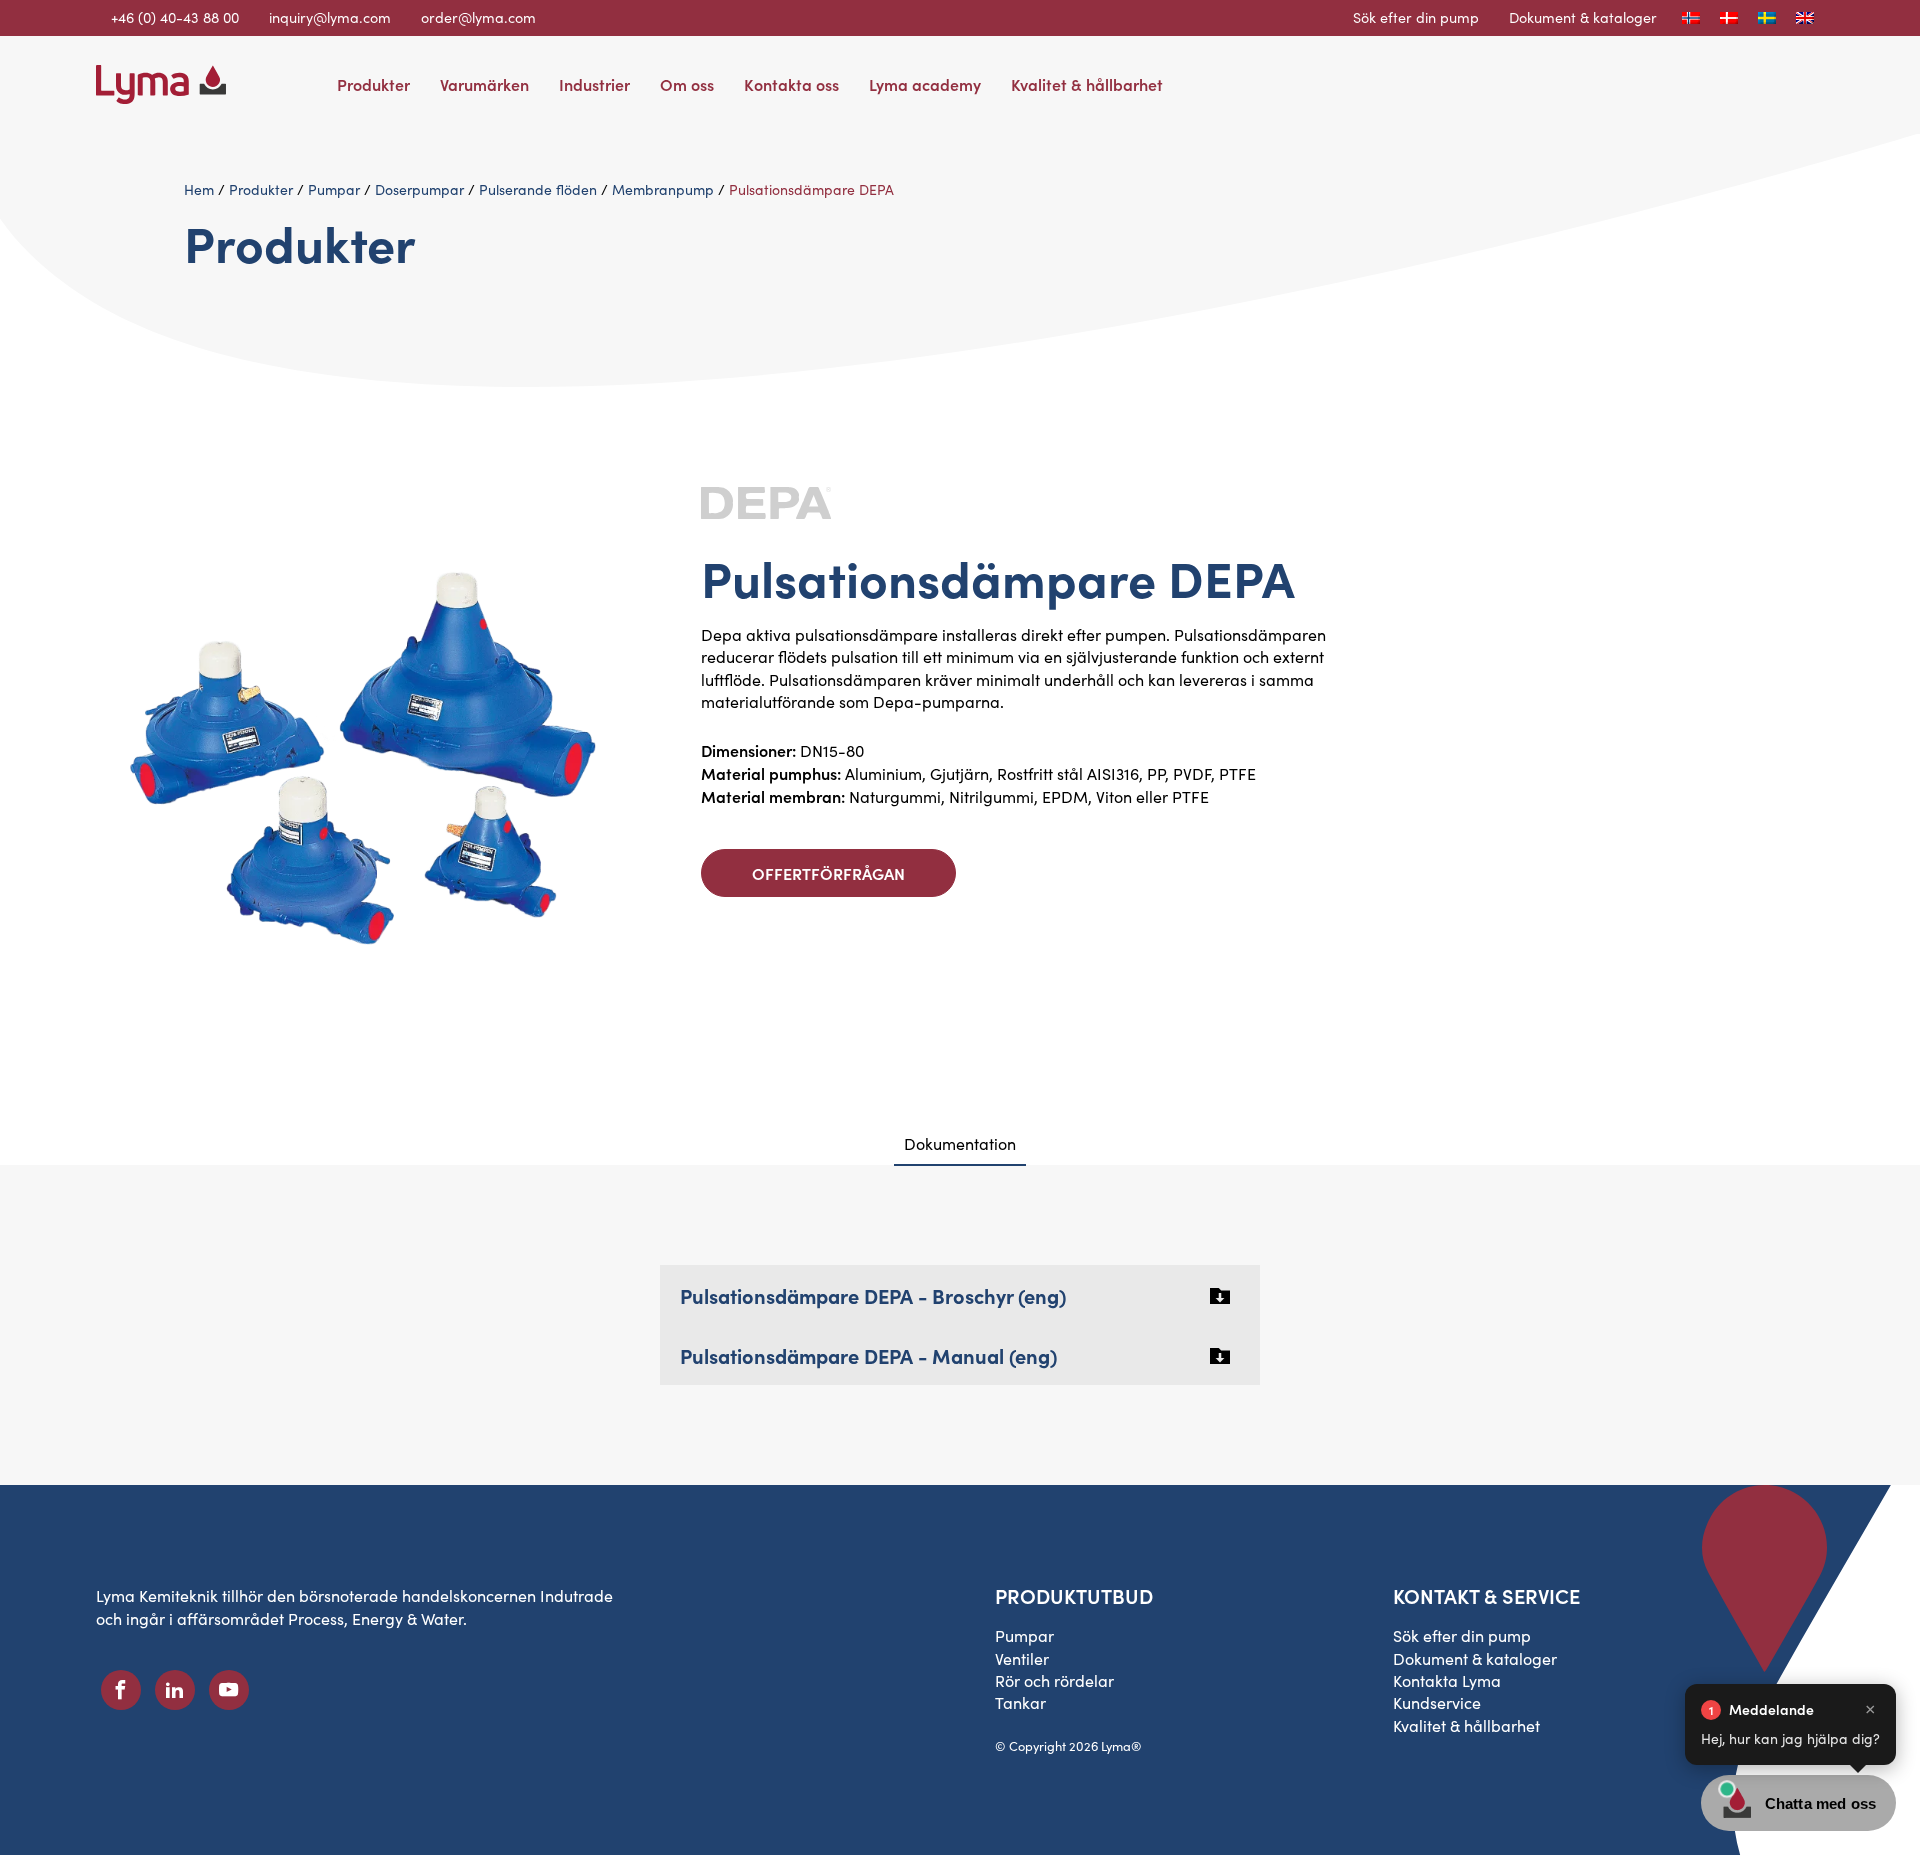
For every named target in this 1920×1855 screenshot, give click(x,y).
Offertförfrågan (828, 873)
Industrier (594, 84)
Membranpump (663, 189)
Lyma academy (925, 84)
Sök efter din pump (1416, 17)
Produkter (373, 84)
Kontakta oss (791, 84)
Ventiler (1022, 1658)
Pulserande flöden (538, 189)
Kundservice (1437, 1702)
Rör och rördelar (1054, 1680)
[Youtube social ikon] (229, 1690)
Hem (199, 189)
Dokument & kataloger (1583, 17)
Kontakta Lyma (1447, 1680)
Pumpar (334, 189)
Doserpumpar (419, 189)
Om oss (687, 84)
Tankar (1020, 1702)
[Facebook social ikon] (121, 1690)
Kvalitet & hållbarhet (1087, 84)
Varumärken (484, 84)
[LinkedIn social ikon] (175, 1690)
